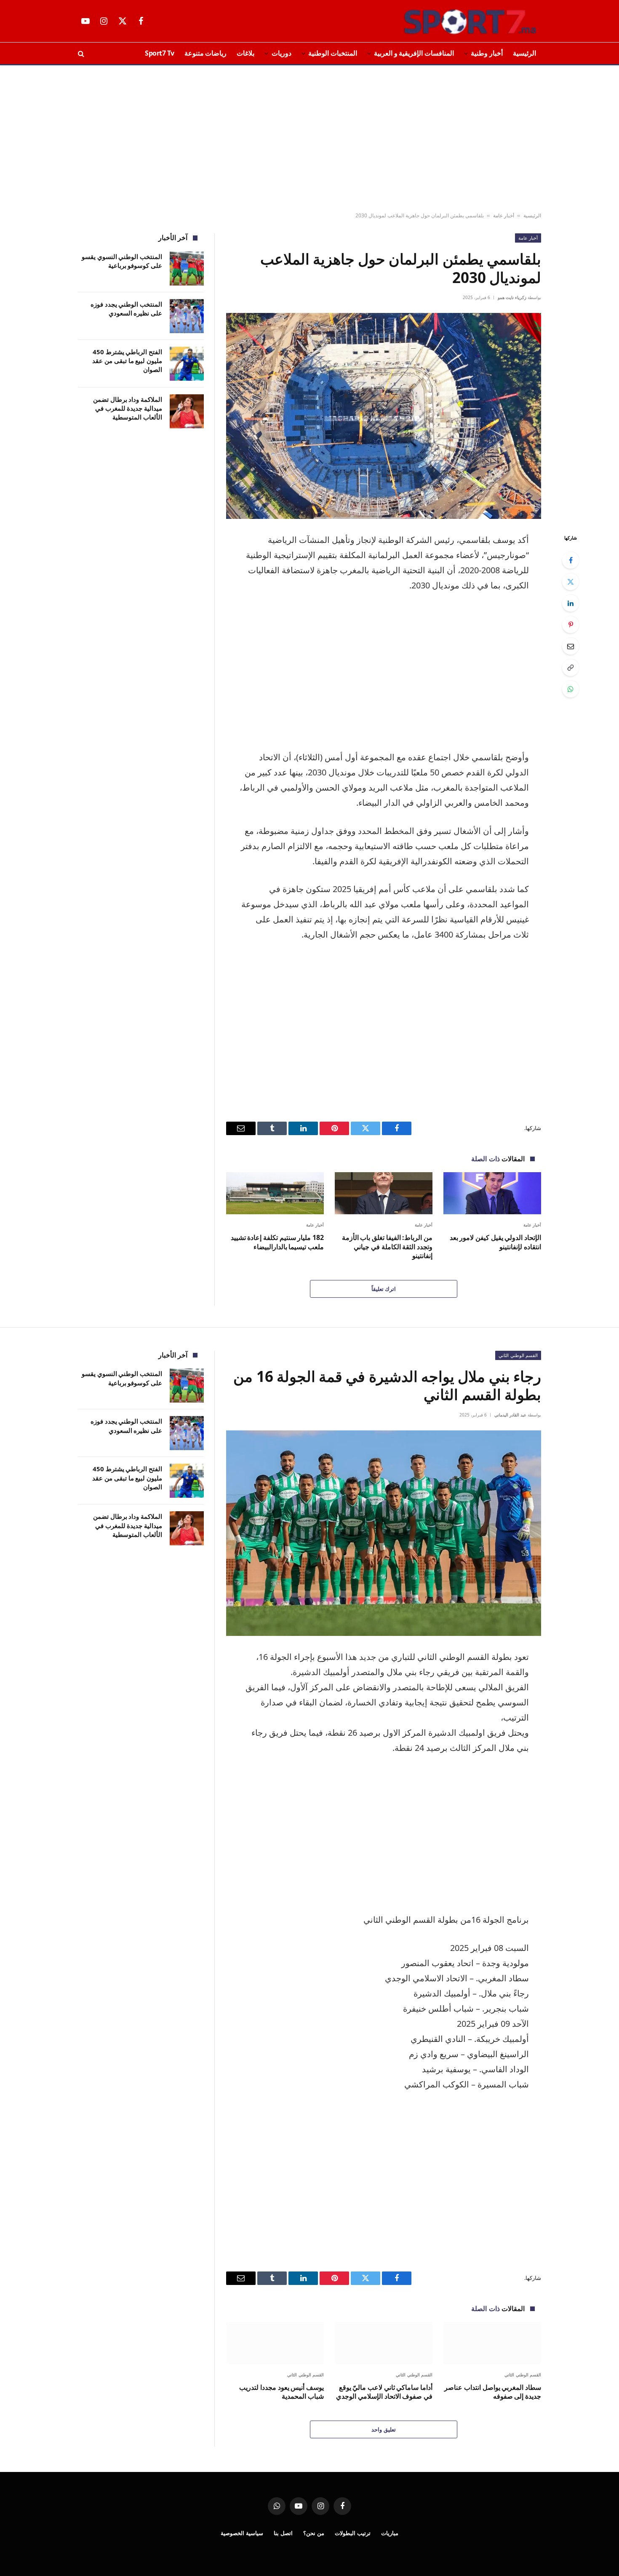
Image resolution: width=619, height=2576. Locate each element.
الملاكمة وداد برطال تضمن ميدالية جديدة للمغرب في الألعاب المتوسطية (128, 408)
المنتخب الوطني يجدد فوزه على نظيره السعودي (126, 309)
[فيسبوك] (571, 560)
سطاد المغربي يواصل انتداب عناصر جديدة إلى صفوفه (493, 2392)
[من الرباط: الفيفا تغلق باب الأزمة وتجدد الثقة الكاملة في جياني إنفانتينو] (384, 1193)
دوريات (281, 53)
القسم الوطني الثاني (518, 1355)
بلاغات (245, 53)
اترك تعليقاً (384, 1289)
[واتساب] (571, 689)
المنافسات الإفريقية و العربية (414, 53)
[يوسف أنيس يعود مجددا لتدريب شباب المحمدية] (275, 2343)
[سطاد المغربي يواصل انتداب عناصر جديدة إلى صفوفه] (492, 2343)
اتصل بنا (283, 2533)
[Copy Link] (571, 668)
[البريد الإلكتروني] (571, 646)
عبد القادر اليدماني (510, 1415)
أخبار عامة (504, 215)
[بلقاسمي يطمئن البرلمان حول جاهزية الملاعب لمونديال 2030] (384, 416)
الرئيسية (524, 53)
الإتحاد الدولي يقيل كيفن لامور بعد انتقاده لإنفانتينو (495, 1242)
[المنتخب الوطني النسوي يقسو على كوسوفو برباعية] (187, 269)
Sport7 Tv (160, 53)
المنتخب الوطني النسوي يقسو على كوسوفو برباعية (122, 261)
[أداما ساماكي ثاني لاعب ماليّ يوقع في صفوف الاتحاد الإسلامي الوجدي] (384, 2343)
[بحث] (82, 53)
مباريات (390, 2533)
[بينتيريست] (571, 625)
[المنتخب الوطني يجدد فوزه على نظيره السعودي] (187, 316)
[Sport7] (454, 21)
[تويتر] (571, 582)
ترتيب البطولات (353, 2533)
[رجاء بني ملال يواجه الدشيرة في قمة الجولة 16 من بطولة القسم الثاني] (384, 1533)
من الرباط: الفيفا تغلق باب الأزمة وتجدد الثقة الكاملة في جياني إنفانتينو (387, 1247)
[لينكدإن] (571, 603)
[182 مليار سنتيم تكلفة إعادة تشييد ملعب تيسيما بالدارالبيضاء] (275, 1193)
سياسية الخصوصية (242, 2533)
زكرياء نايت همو (512, 297)
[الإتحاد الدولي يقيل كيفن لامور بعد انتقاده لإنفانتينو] (492, 1193)
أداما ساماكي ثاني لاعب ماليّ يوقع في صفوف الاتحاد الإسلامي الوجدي (384, 2392)
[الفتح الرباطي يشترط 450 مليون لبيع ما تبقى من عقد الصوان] (187, 364)
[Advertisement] (309, 139)
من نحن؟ (314, 2533)
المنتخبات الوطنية (333, 53)
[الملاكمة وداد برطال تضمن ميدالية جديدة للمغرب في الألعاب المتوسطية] (187, 411)
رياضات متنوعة (206, 53)
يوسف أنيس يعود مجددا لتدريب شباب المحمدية (281, 2392)
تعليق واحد (383, 2429)
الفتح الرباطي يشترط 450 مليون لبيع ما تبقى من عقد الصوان (127, 361)
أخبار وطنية (487, 53)
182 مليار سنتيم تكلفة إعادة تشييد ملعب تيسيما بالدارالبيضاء (277, 1242)
